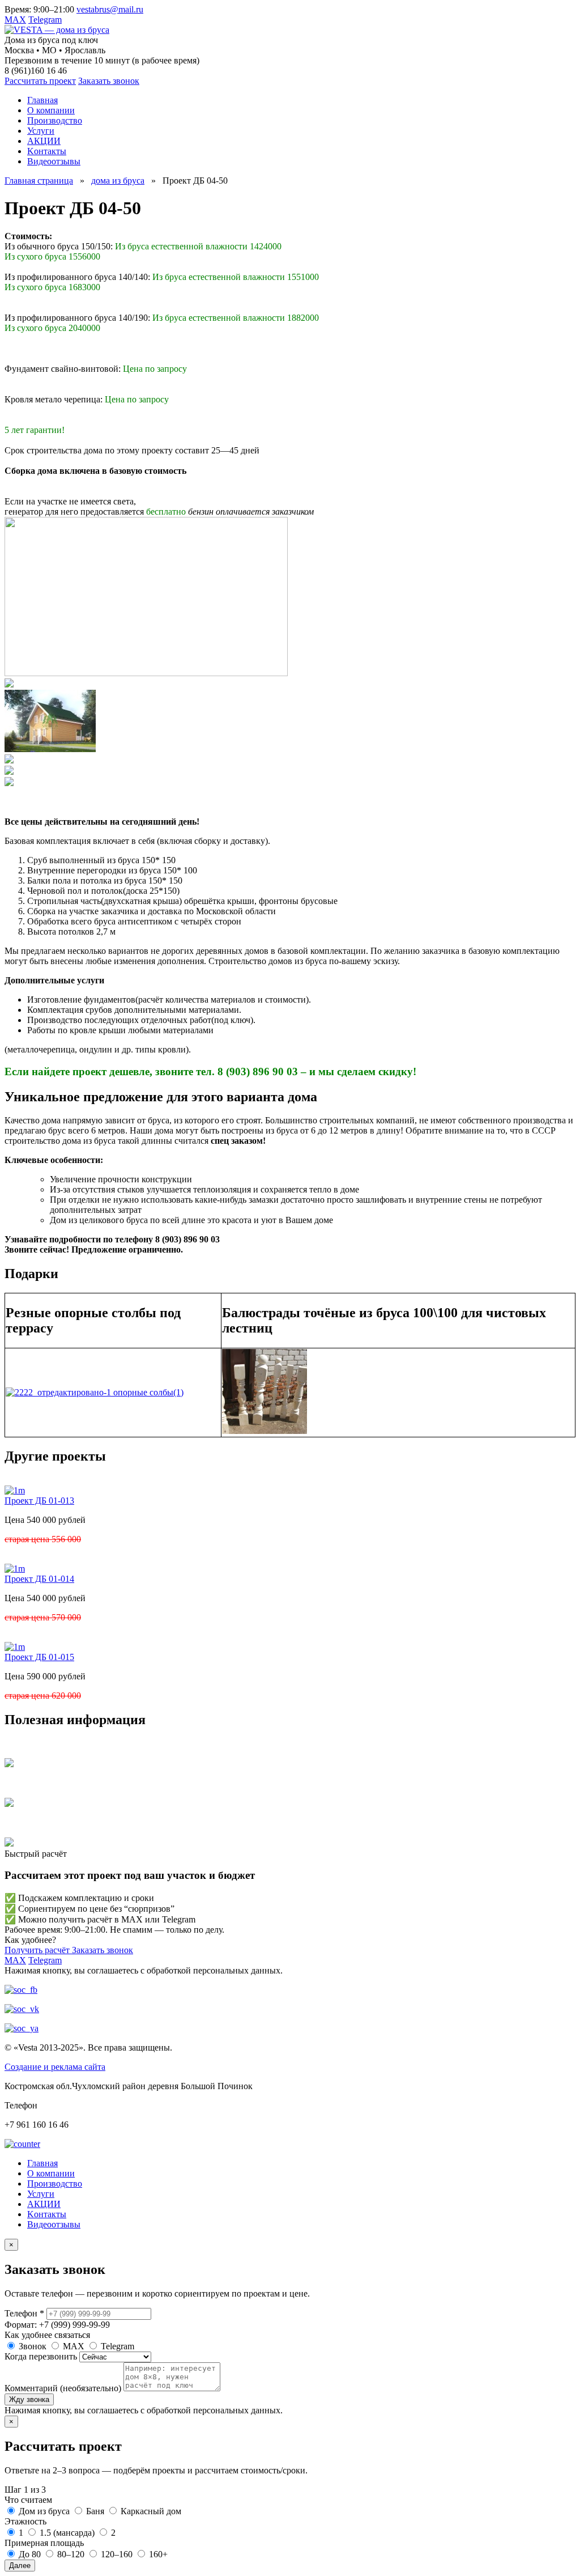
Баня (94, 2511)
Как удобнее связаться (47, 2335)
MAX (15, 20)
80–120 (70, 2554)
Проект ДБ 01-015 (39, 1657)
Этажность (25, 2521)
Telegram (45, 20)
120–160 (116, 2554)
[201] (9, 772)
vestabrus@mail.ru (110, 9)
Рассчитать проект (40, 81)
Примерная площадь (44, 2543)
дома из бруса (118, 181)
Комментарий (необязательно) (63, 2388)
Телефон (24, 2313)
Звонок (31, 2346)
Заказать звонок (109, 81)
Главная (42, 2163)
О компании (51, 2173)
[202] (9, 783)
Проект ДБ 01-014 (39, 1579)
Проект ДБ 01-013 (39, 1501)
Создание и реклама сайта (55, 2067)
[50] (9, 684)
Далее (20, 2566)
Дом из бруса (43, 2511)
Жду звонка (29, 2399)
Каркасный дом (150, 2511)
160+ (157, 2554)
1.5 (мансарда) (66, 2533)
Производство (55, 2184)
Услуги (41, 2194)
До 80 (29, 2554)
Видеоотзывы (54, 2224)
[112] (9, 760)
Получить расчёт (38, 1950)
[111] (50, 749)
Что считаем (28, 2500)
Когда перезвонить (41, 2356)
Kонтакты (47, 2214)
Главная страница (39, 181)
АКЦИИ (44, 2204)
